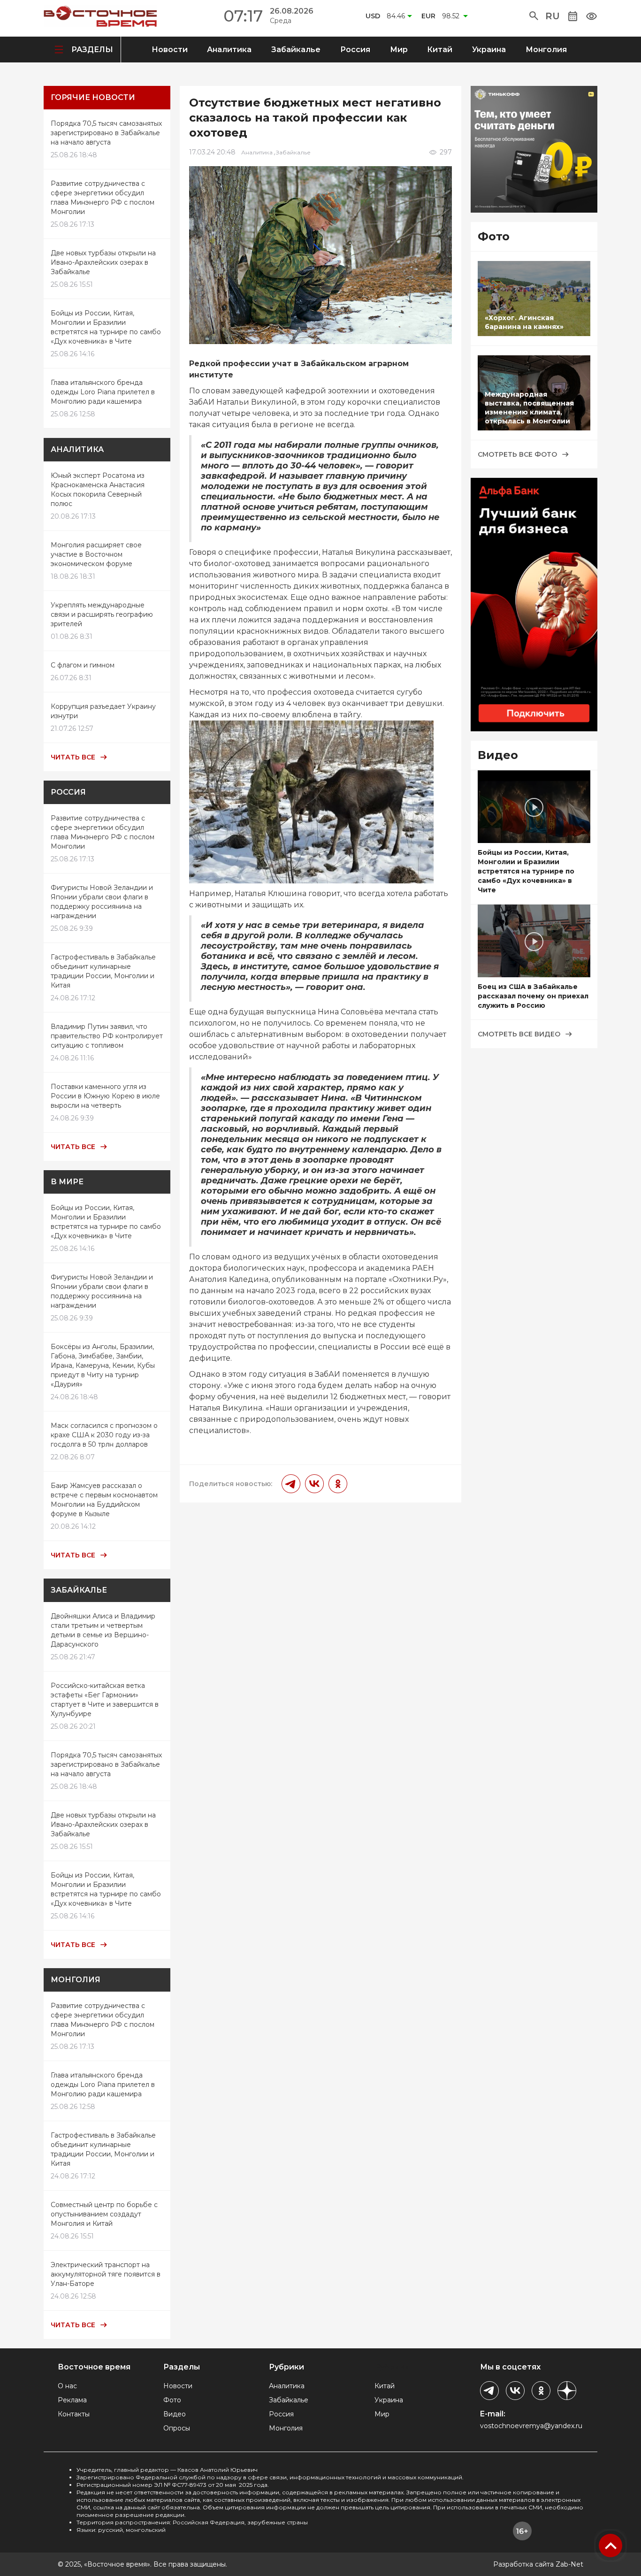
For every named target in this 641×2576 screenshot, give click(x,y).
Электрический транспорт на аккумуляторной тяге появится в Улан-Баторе (106, 2274)
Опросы (177, 2428)
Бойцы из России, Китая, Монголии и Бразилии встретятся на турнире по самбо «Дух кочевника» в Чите (526, 871)
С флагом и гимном (83, 665)
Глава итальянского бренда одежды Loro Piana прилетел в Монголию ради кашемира (103, 392)
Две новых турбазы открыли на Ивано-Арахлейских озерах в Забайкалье (103, 262)
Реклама (72, 2400)
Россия (355, 50)
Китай (440, 50)
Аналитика (229, 50)
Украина (489, 50)
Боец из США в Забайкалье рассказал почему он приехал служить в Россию (533, 996)
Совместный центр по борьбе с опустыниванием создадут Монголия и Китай (104, 2214)
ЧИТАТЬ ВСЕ (73, 757)
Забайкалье (296, 50)
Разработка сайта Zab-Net (538, 2564)
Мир (399, 50)
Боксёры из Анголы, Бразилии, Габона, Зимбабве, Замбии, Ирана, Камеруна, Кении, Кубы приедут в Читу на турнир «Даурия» (103, 1365)
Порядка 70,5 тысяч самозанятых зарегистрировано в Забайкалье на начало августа (106, 133)
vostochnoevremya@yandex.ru (531, 2426)
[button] (534, 16)
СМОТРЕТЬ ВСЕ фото (517, 454)
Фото (172, 2400)
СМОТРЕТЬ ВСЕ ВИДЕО (519, 1034)
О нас (67, 2386)
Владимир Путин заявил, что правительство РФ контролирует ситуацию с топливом (107, 1036)
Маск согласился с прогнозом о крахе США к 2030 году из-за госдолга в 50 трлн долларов (104, 1435)
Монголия (546, 50)
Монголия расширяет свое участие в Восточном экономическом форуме (96, 554)
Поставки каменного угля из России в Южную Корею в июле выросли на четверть (105, 1096)
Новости (170, 50)
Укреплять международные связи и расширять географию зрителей (102, 614)
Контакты (74, 2414)
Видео (175, 2414)
